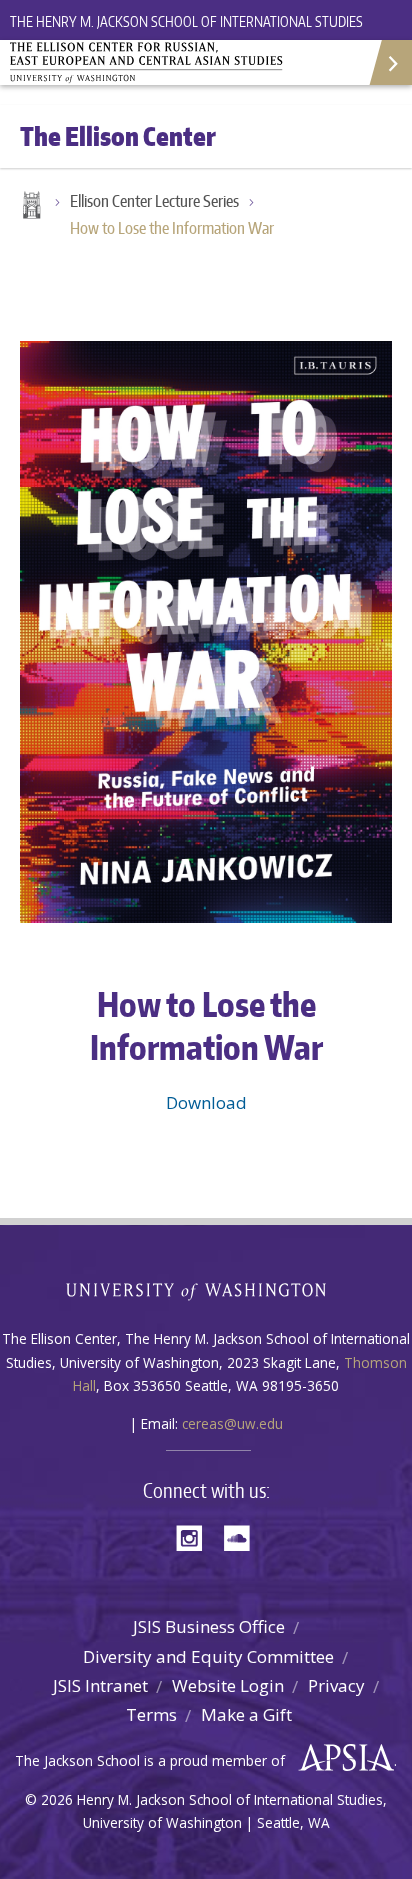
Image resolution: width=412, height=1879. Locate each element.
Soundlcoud (242, 1536)
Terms (151, 1714)
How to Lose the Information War (172, 228)
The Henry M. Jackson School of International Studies (186, 21)
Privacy (336, 1685)
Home (30, 207)
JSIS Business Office (209, 1626)
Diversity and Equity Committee (208, 1656)
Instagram (196, 1536)
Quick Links (389, 62)
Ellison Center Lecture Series (154, 201)
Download (206, 1102)
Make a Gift (246, 1714)
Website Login (228, 1685)
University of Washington (206, 1289)
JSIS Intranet (100, 1685)
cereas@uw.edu (232, 1423)
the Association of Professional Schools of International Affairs (341, 1758)
